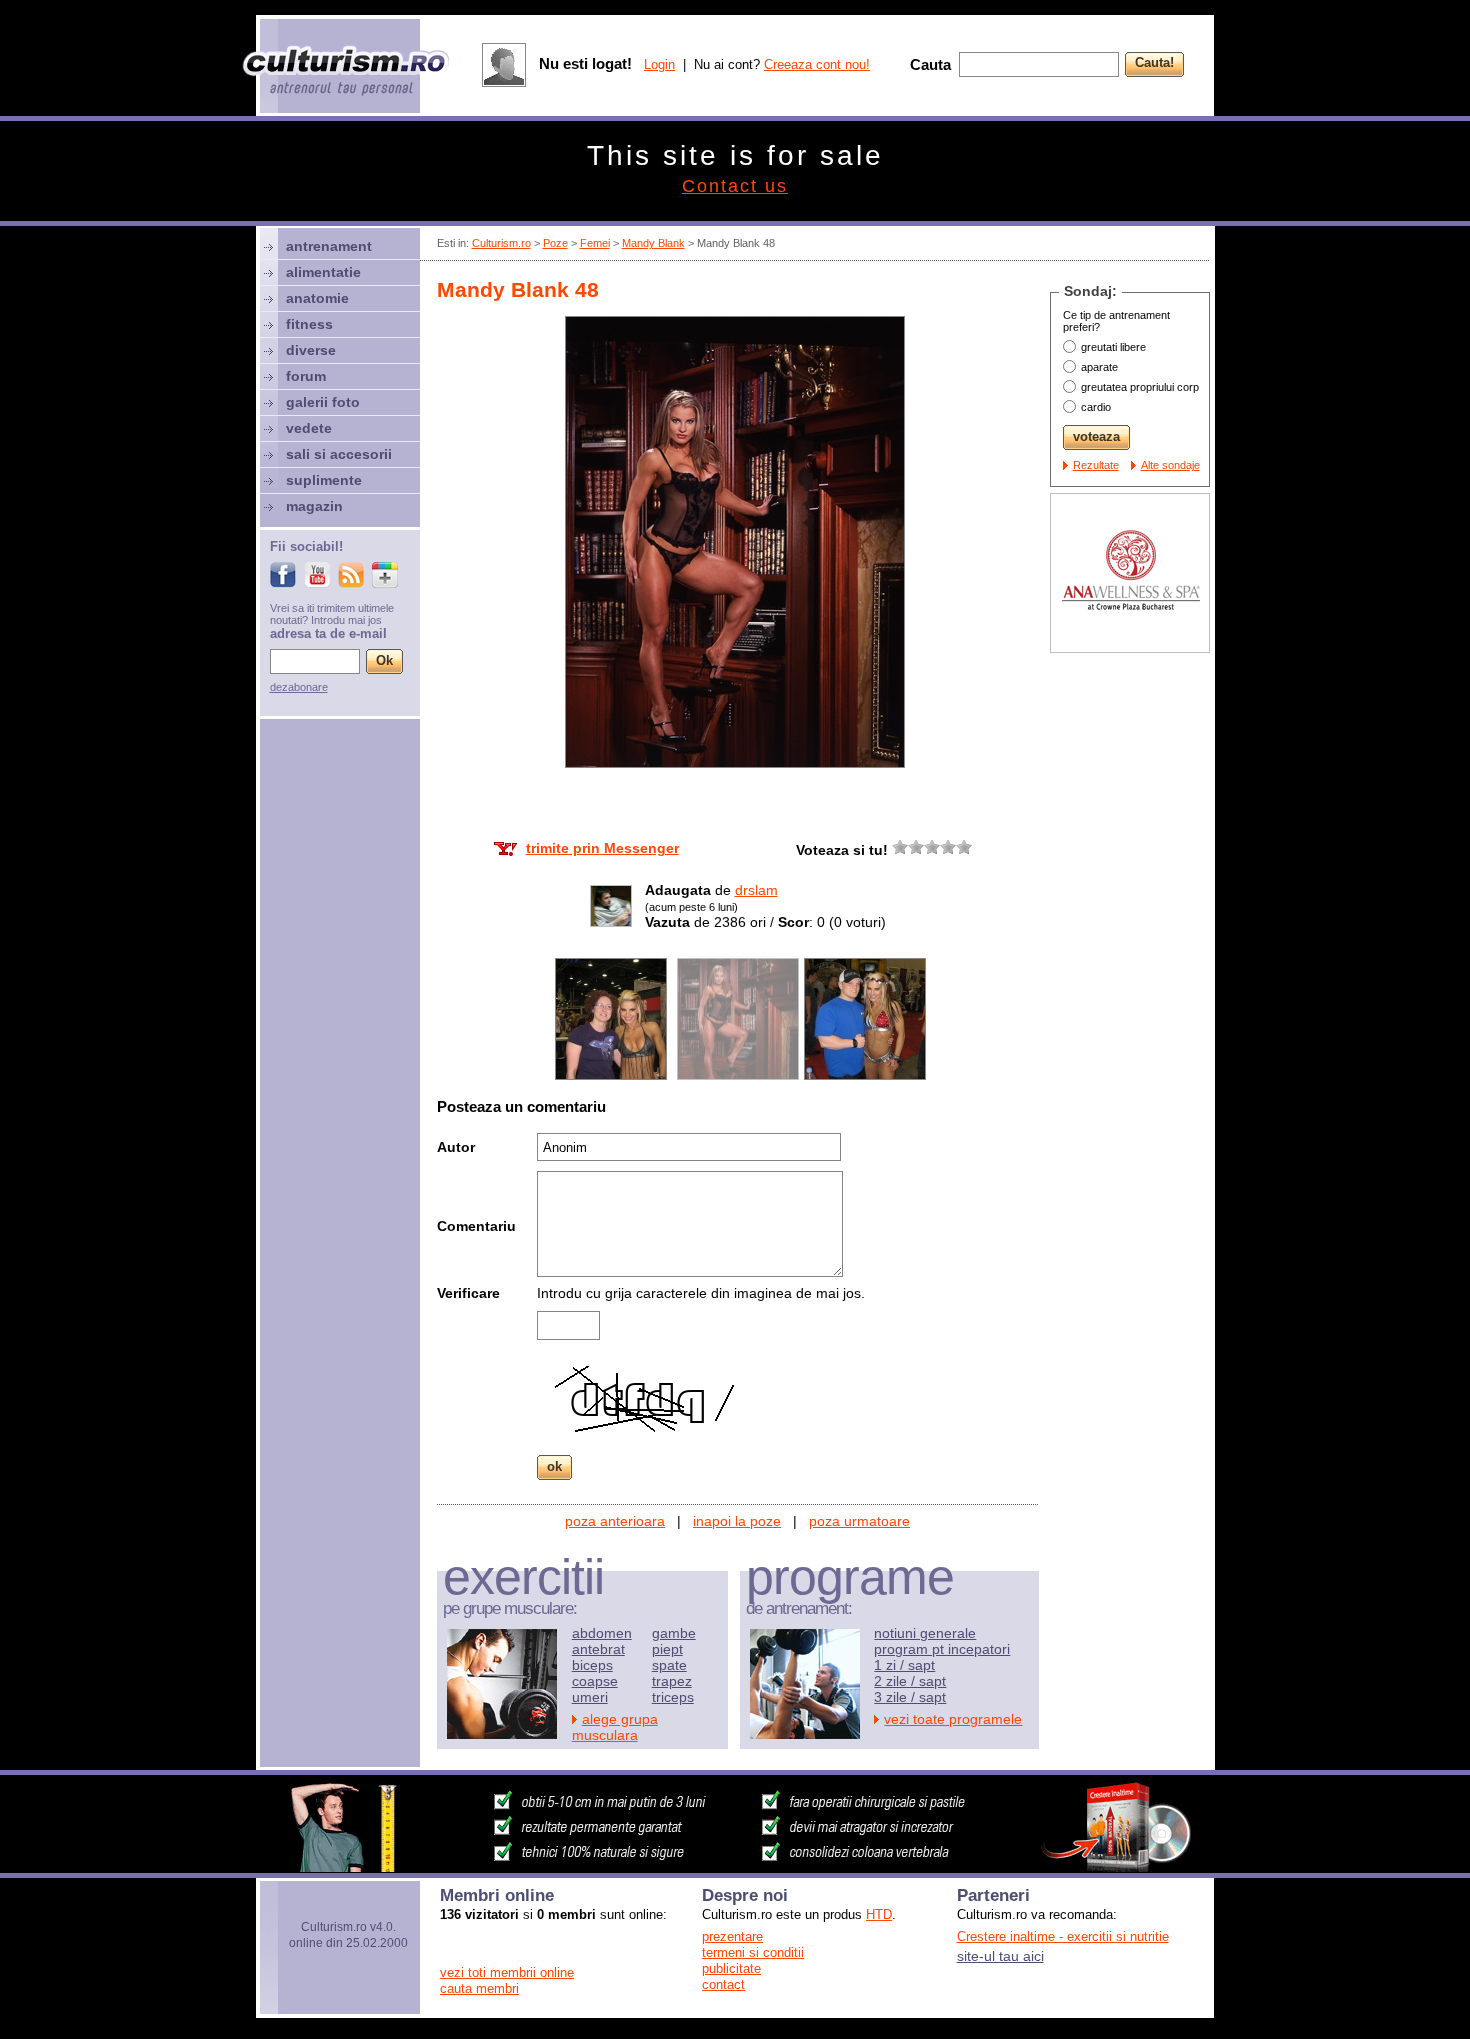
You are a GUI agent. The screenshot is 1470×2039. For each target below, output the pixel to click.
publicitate (731, 1968)
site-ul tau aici (1000, 1956)
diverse (311, 350)
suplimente (324, 480)
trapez (672, 1681)
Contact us (735, 186)
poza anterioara (615, 1521)
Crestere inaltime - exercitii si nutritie (1063, 1936)
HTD (879, 1914)
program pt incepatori (942, 1649)
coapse (595, 1681)
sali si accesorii (339, 454)
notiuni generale (925, 1633)
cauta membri (479, 1988)
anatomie (317, 298)
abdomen (602, 1633)
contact (723, 1984)
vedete (309, 428)
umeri (590, 1697)
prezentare (732, 1936)
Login (659, 64)
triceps (673, 1697)
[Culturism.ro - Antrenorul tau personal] (347, 72)
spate (669, 1665)
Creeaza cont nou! (817, 64)
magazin (314, 506)
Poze (555, 243)
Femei (595, 243)
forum (306, 376)
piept (667, 1649)
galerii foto (323, 402)
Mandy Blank (653, 243)
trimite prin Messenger (602, 848)
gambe (674, 1633)
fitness (309, 324)
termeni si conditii (753, 1952)
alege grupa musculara (615, 1727)
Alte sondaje (1170, 465)
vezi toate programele (953, 1719)
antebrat (598, 1649)
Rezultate (1096, 465)
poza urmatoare (859, 1521)
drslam (756, 890)
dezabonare (299, 687)
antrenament (329, 246)
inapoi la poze (737, 1521)
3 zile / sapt (910, 1697)
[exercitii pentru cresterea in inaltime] (735, 1867)
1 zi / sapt (904, 1665)
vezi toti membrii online (507, 1972)
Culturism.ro (501, 243)
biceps (592, 1665)
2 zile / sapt (910, 1681)
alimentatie (323, 272)
